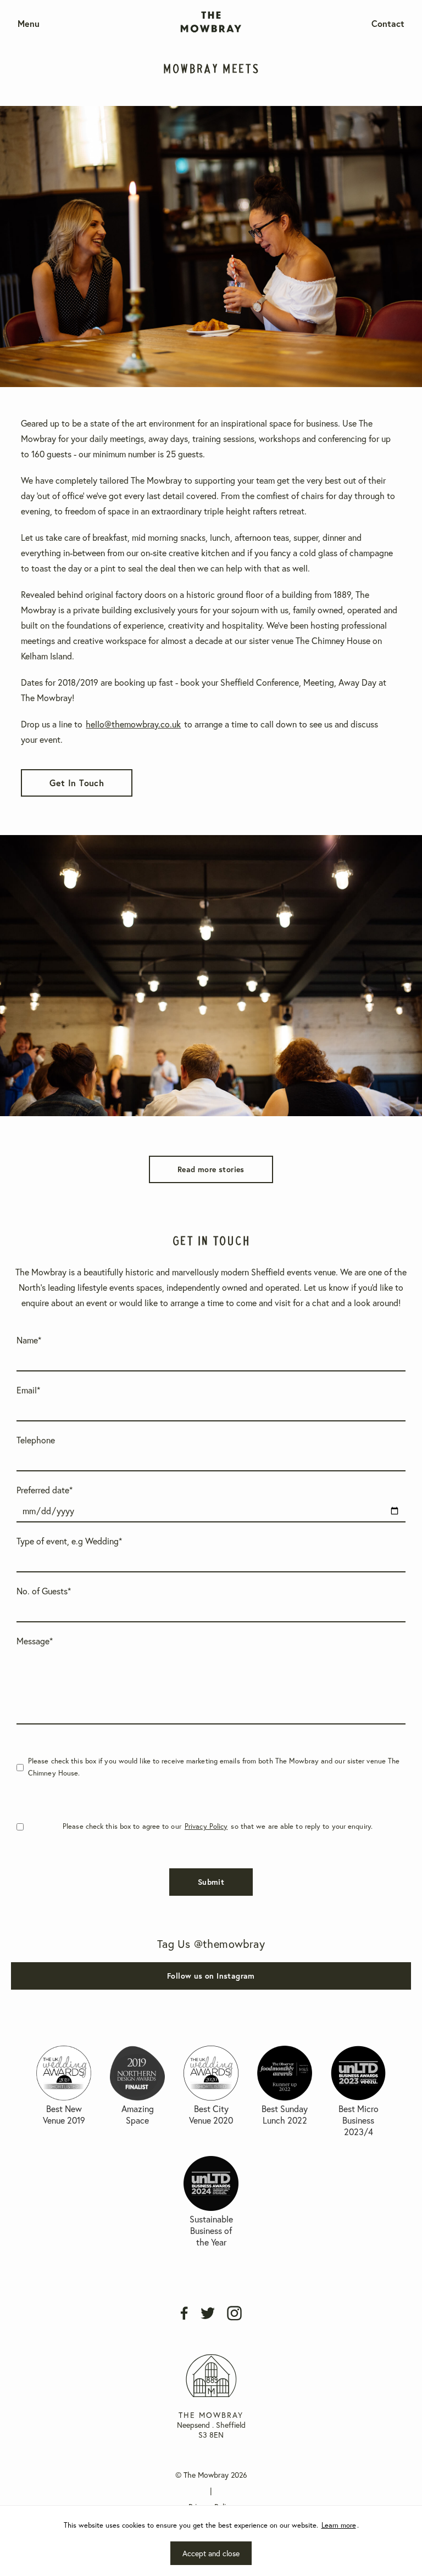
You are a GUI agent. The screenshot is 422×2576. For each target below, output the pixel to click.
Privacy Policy (206, 1826)
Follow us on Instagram (211, 1976)
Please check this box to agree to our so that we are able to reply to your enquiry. (218, 1826)
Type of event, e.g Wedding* (69, 1541)
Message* (35, 1641)
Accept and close (211, 2553)
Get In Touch (77, 783)
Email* (28, 1390)
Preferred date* (45, 1490)
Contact (388, 23)
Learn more (339, 2525)
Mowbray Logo (211, 9)
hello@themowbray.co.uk (133, 724)
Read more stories (211, 1169)
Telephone (36, 1440)
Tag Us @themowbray (211, 1944)
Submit (211, 1882)
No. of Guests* (44, 1591)
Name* (29, 1340)
